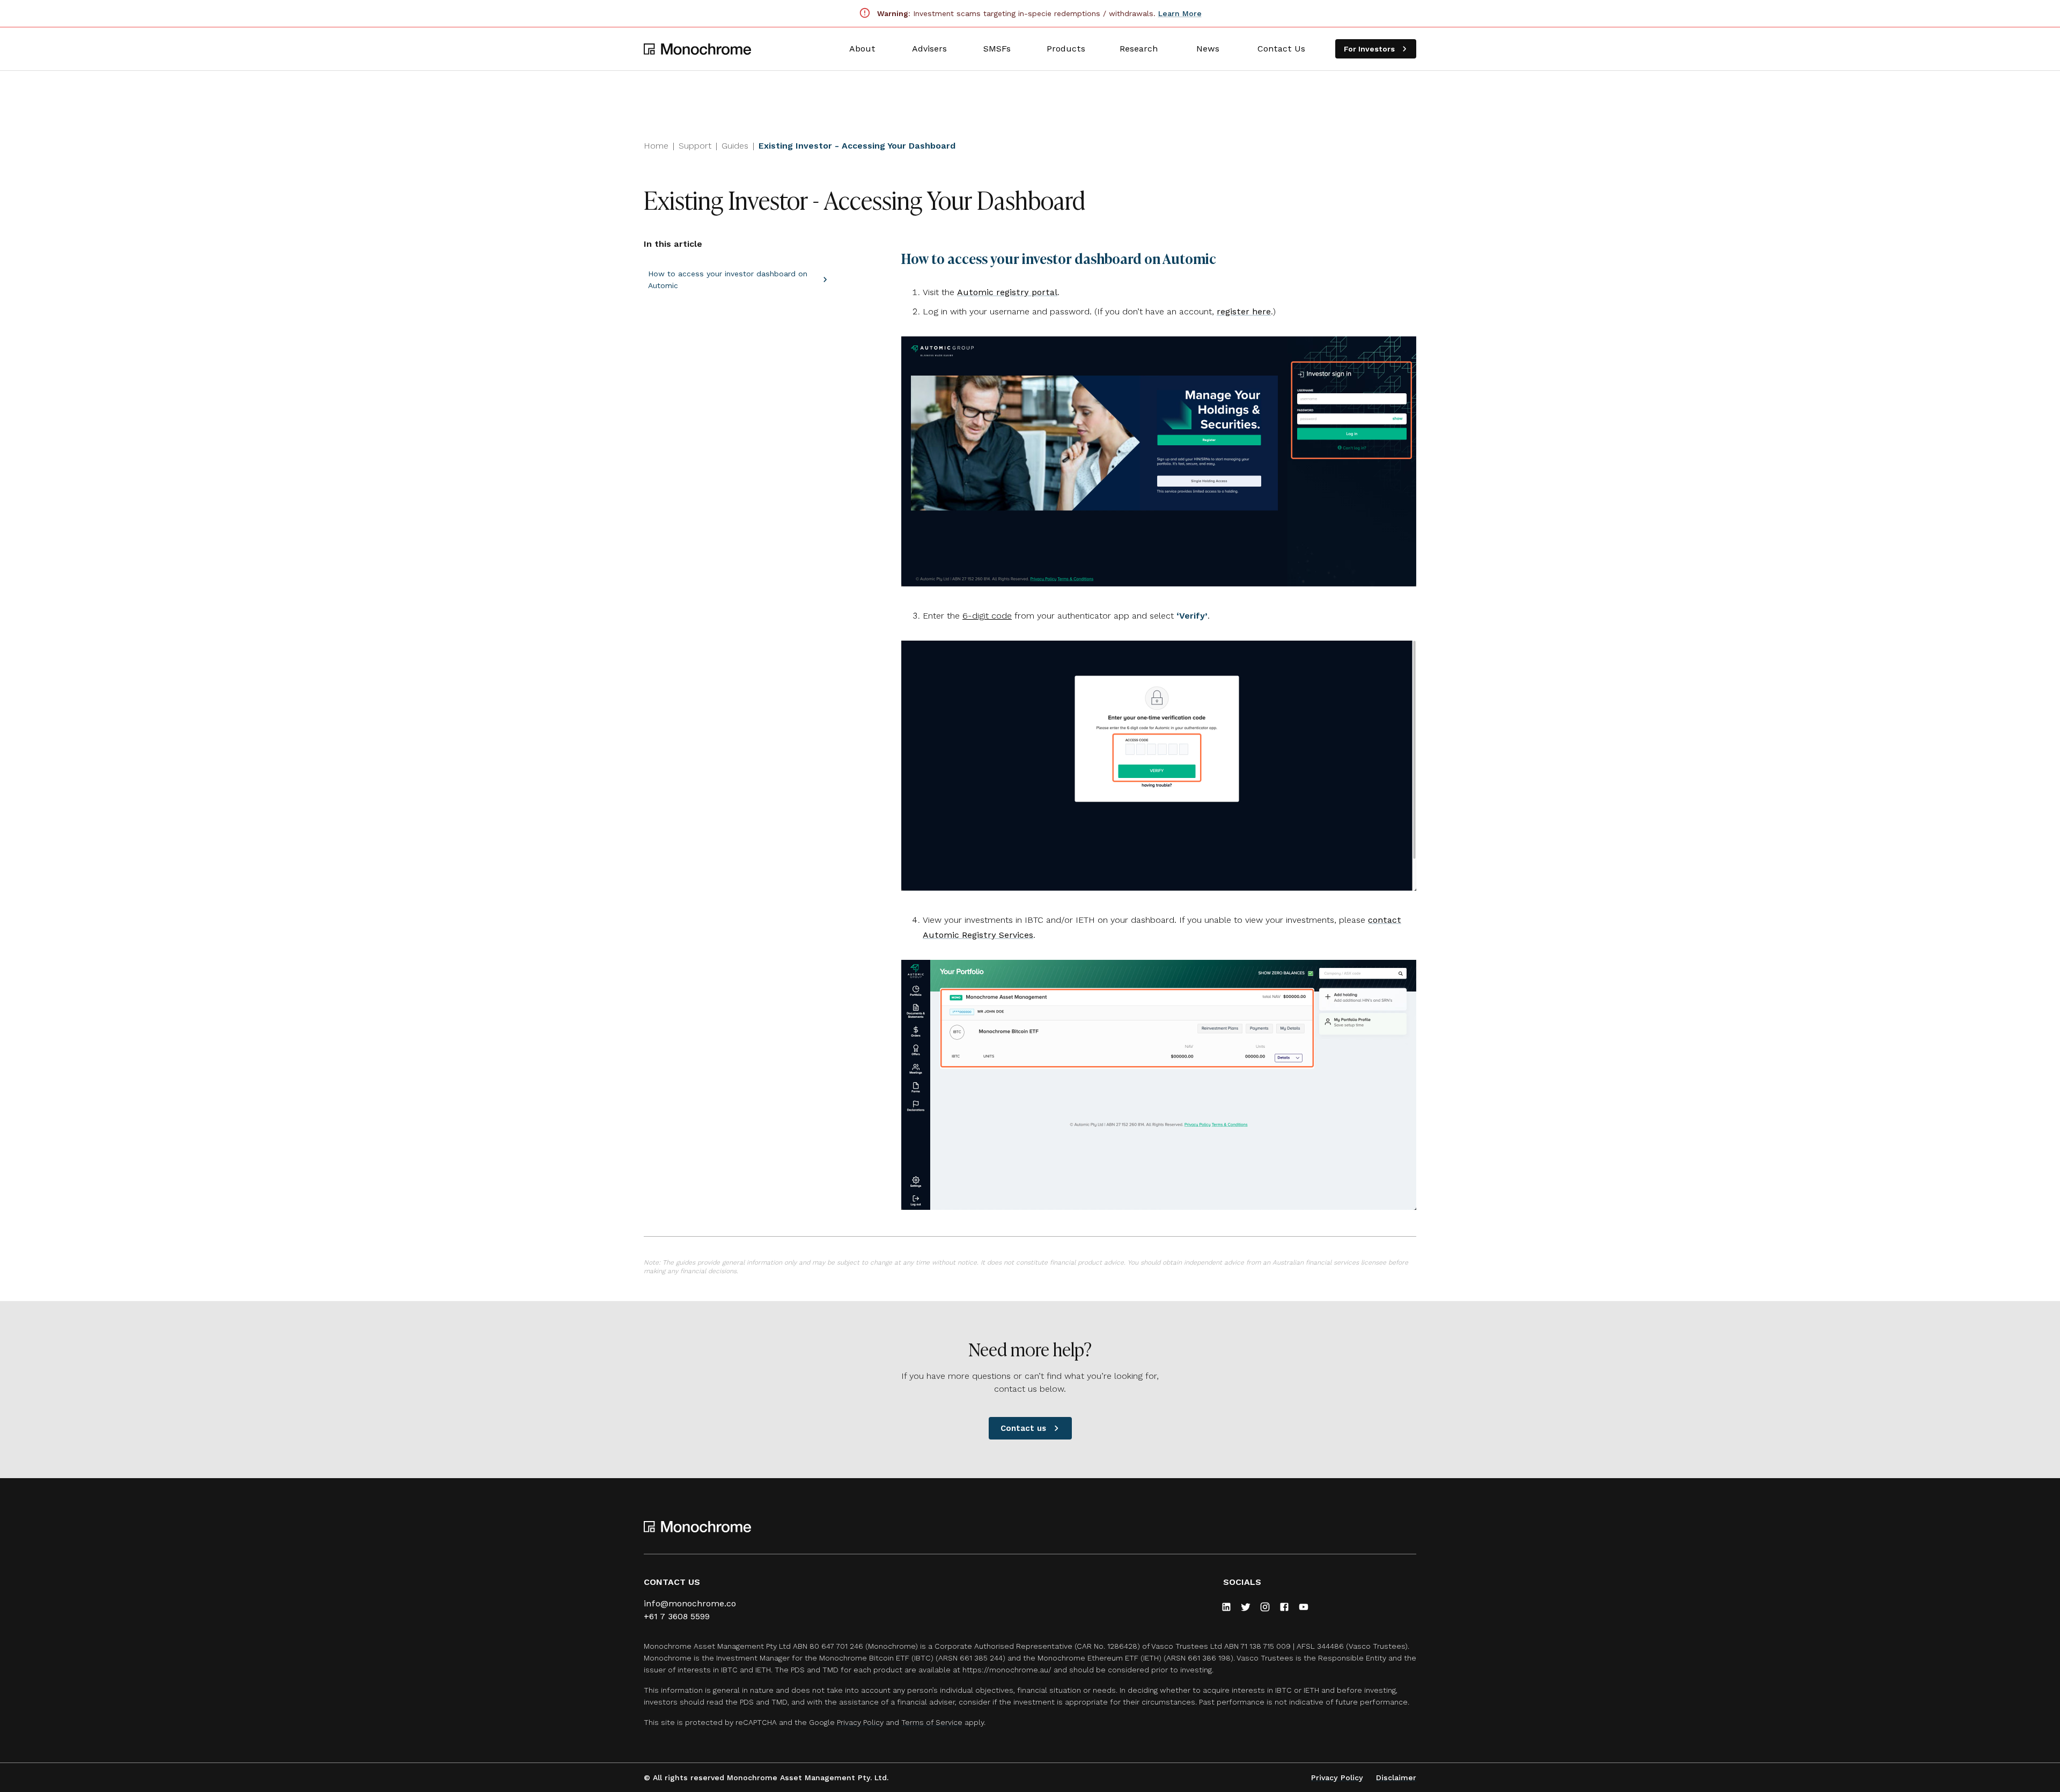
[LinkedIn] (1226, 1607)
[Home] (697, 49)
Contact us (1023, 1428)
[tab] (862, 49)
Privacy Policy (860, 1722)
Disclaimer (1396, 1778)
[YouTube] (1304, 1607)
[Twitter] (1246, 1607)
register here (1244, 311)
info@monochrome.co (690, 1603)
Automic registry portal (1007, 292)
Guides (735, 146)
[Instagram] (1265, 1607)
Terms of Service (932, 1722)
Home (656, 146)
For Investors (1369, 49)
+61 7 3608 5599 (677, 1616)
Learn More (1180, 13)
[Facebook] (1284, 1607)
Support (695, 146)
